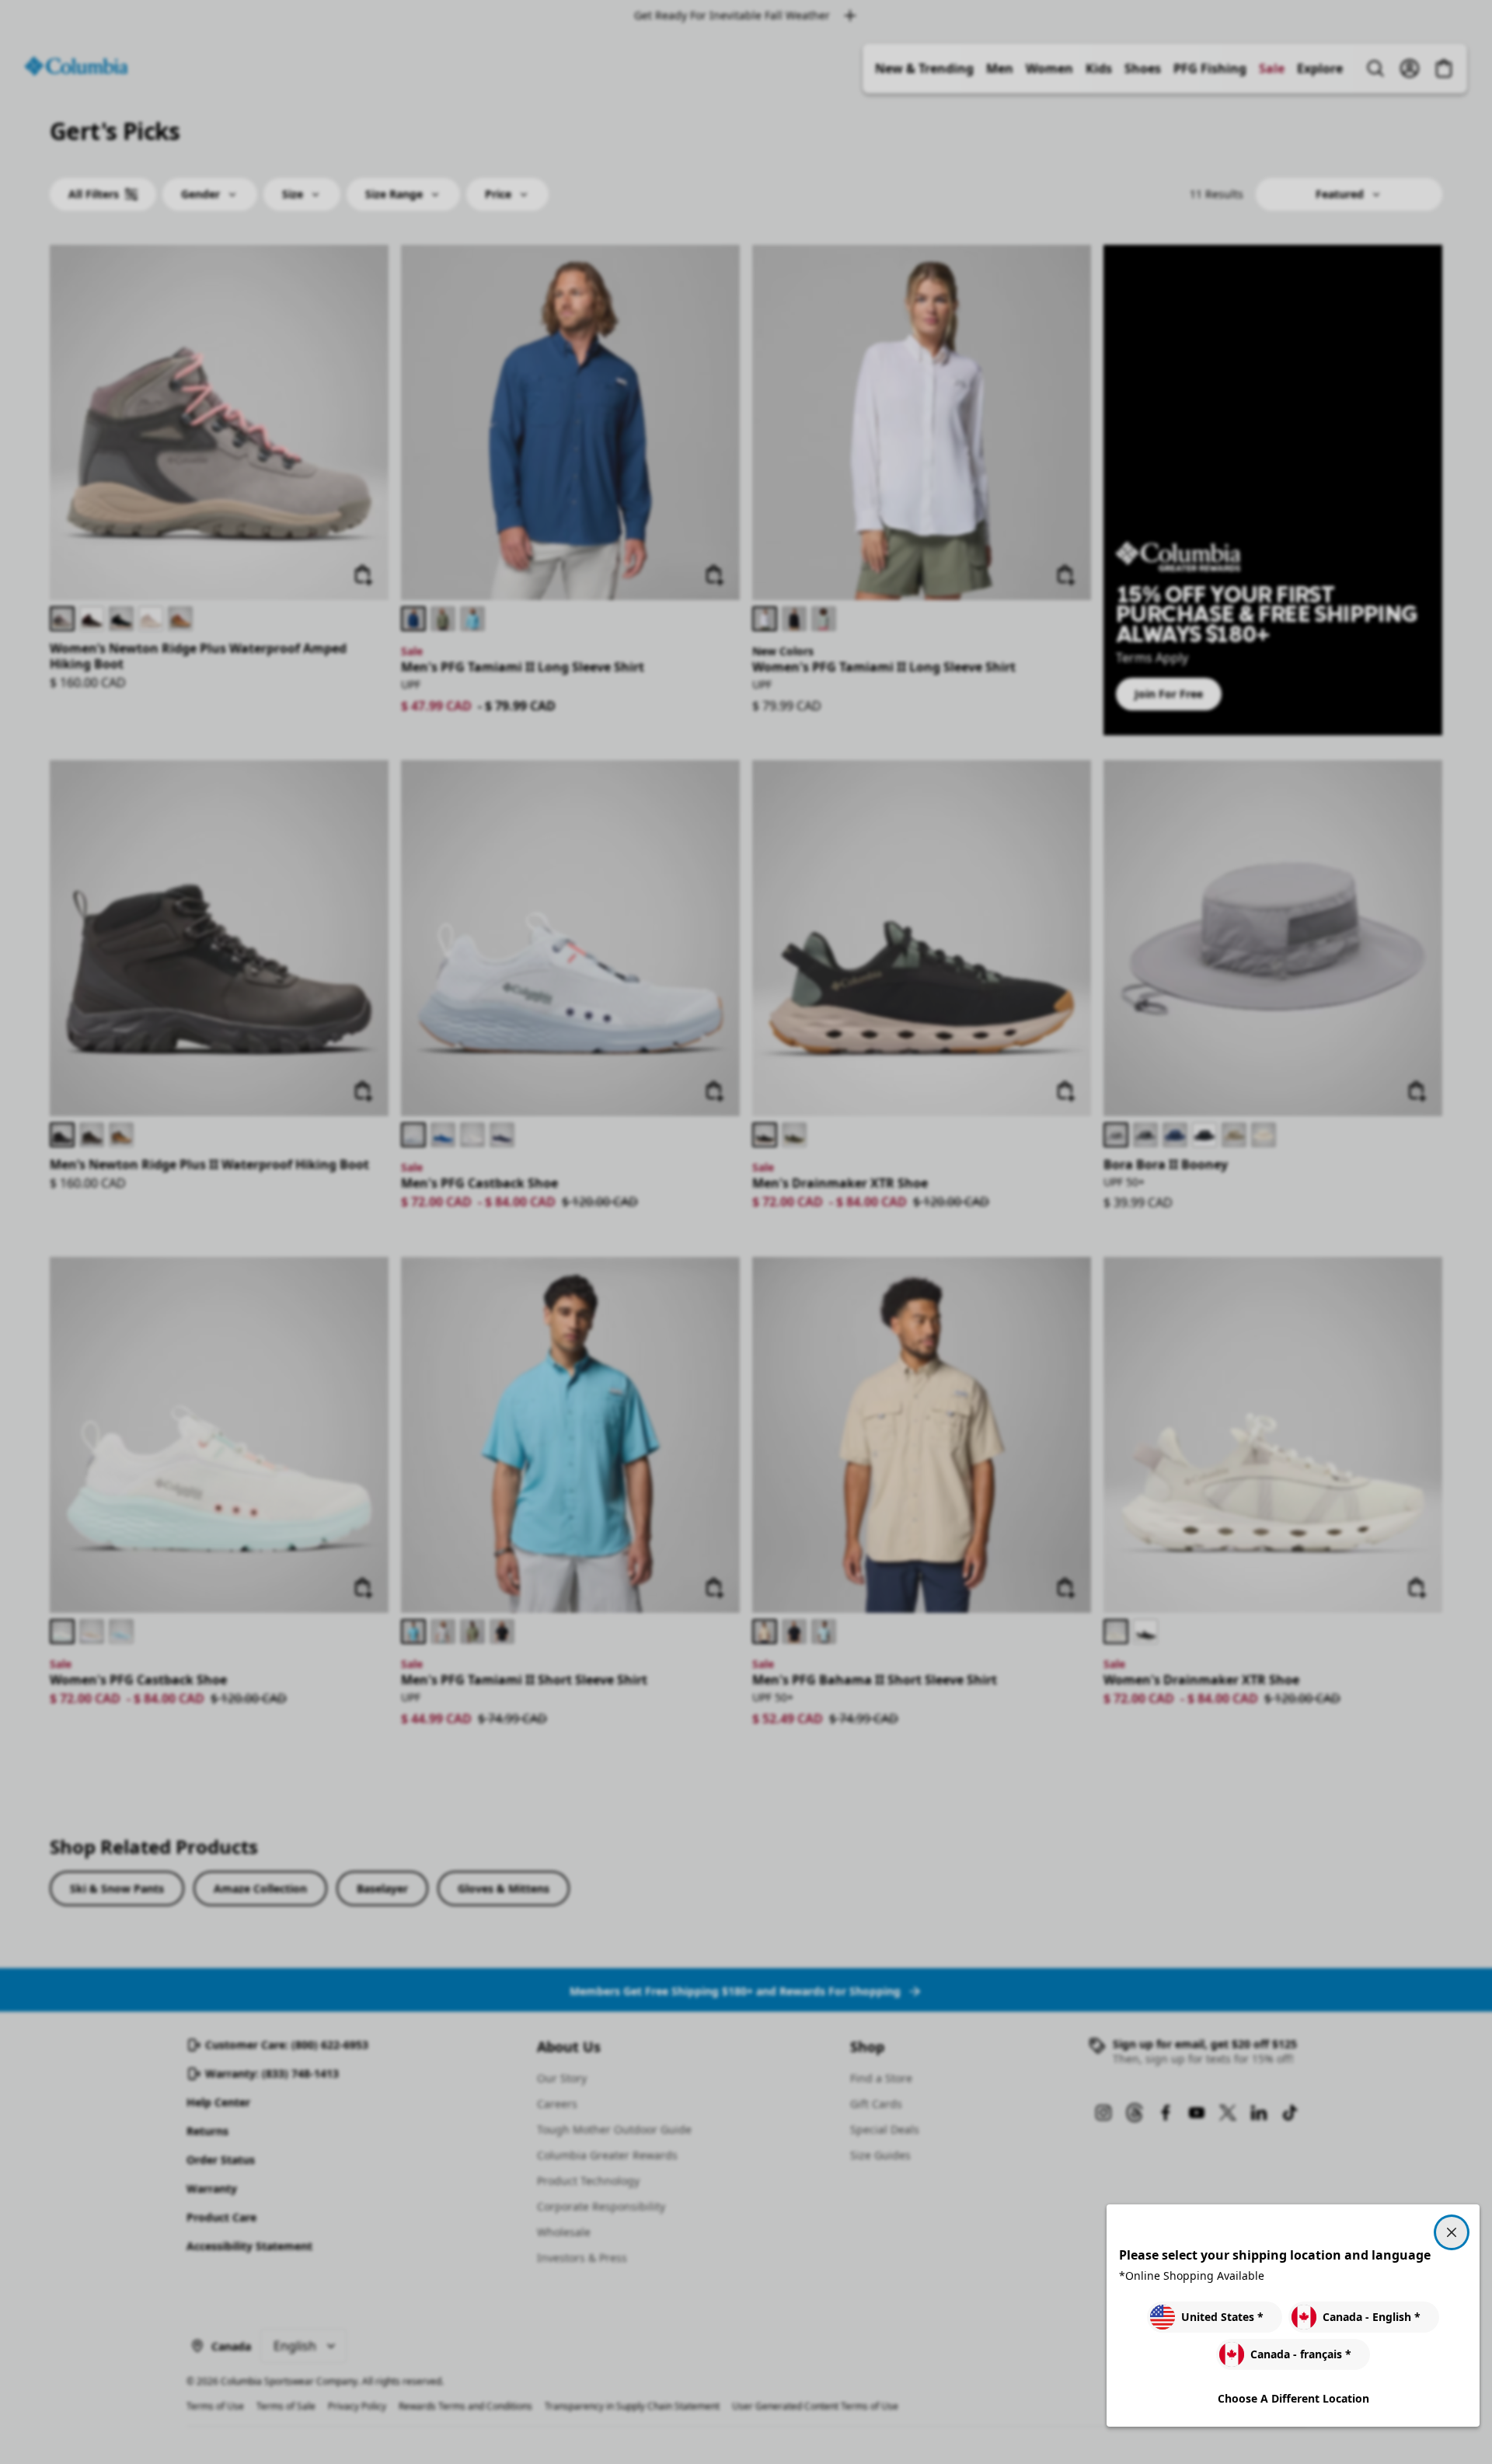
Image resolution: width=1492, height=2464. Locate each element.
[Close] (1452, 2232)
